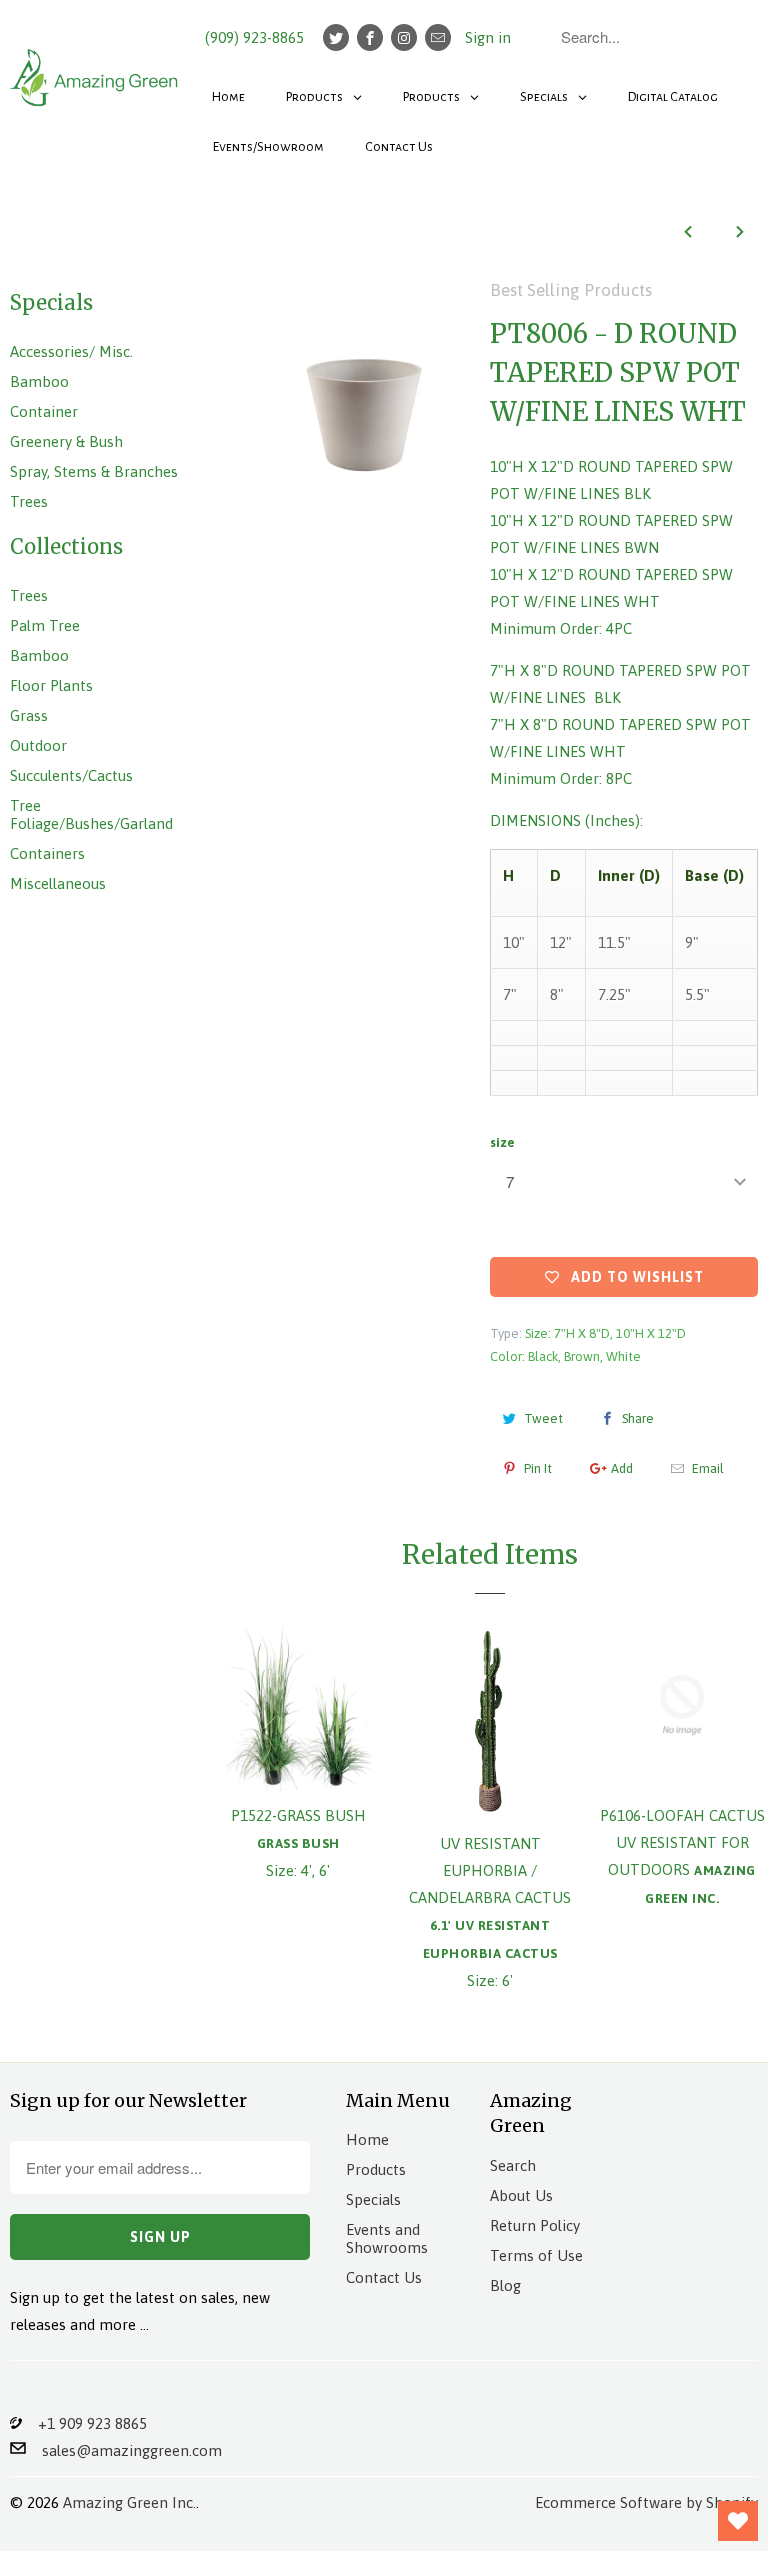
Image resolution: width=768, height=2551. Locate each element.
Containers (47, 853)
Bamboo (39, 381)
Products (376, 2169)
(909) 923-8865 (254, 37)
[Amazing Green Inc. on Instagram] (404, 37)
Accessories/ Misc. (71, 351)
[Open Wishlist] (738, 2521)
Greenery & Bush (66, 441)
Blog (505, 2285)
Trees (29, 501)
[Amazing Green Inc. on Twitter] (336, 37)
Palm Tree (45, 625)
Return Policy (535, 2225)
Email (708, 1468)
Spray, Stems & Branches (94, 471)
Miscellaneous (58, 883)
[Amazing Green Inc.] (96, 67)
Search (513, 2165)
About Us (521, 2195)
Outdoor (38, 745)
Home (367, 2139)
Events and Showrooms (387, 2238)
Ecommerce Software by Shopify (646, 2502)
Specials (373, 2199)
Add (622, 1468)
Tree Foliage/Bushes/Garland (91, 814)
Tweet (543, 1418)
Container (44, 411)
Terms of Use (536, 2255)
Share (638, 1418)
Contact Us (384, 2277)
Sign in (488, 37)
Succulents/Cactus (71, 775)
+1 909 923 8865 (84, 2423)
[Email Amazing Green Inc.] (438, 37)
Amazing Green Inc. (129, 2502)
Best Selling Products (571, 290)
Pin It (538, 1468)
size (502, 1142)
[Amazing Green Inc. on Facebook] (370, 37)
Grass (29, 715)
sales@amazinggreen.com (124, 2450)
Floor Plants (51, 685)
